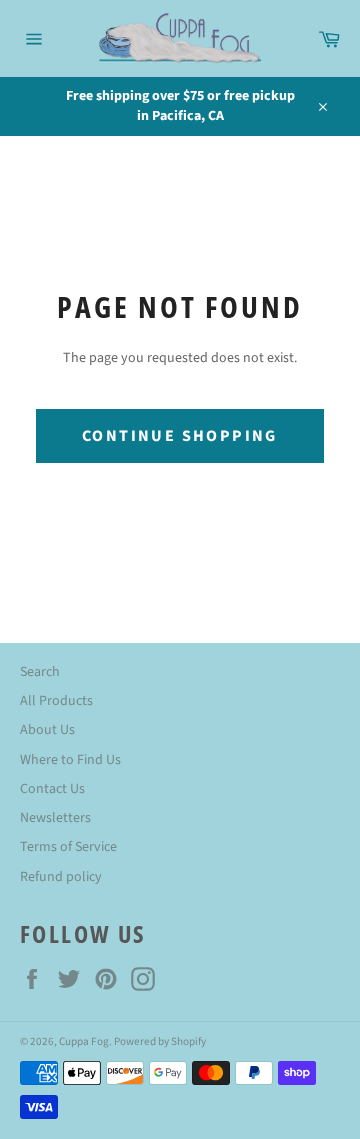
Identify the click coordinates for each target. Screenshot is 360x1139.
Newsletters (55, 818)
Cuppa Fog (84, 1041)
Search (40, 672)
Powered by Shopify (160, 1041)
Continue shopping (180, 436)
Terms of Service (68, 847)
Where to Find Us (70, 760)
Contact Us (52, 789)
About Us (47, 730)
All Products (56, 701)
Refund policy (61, 877)
